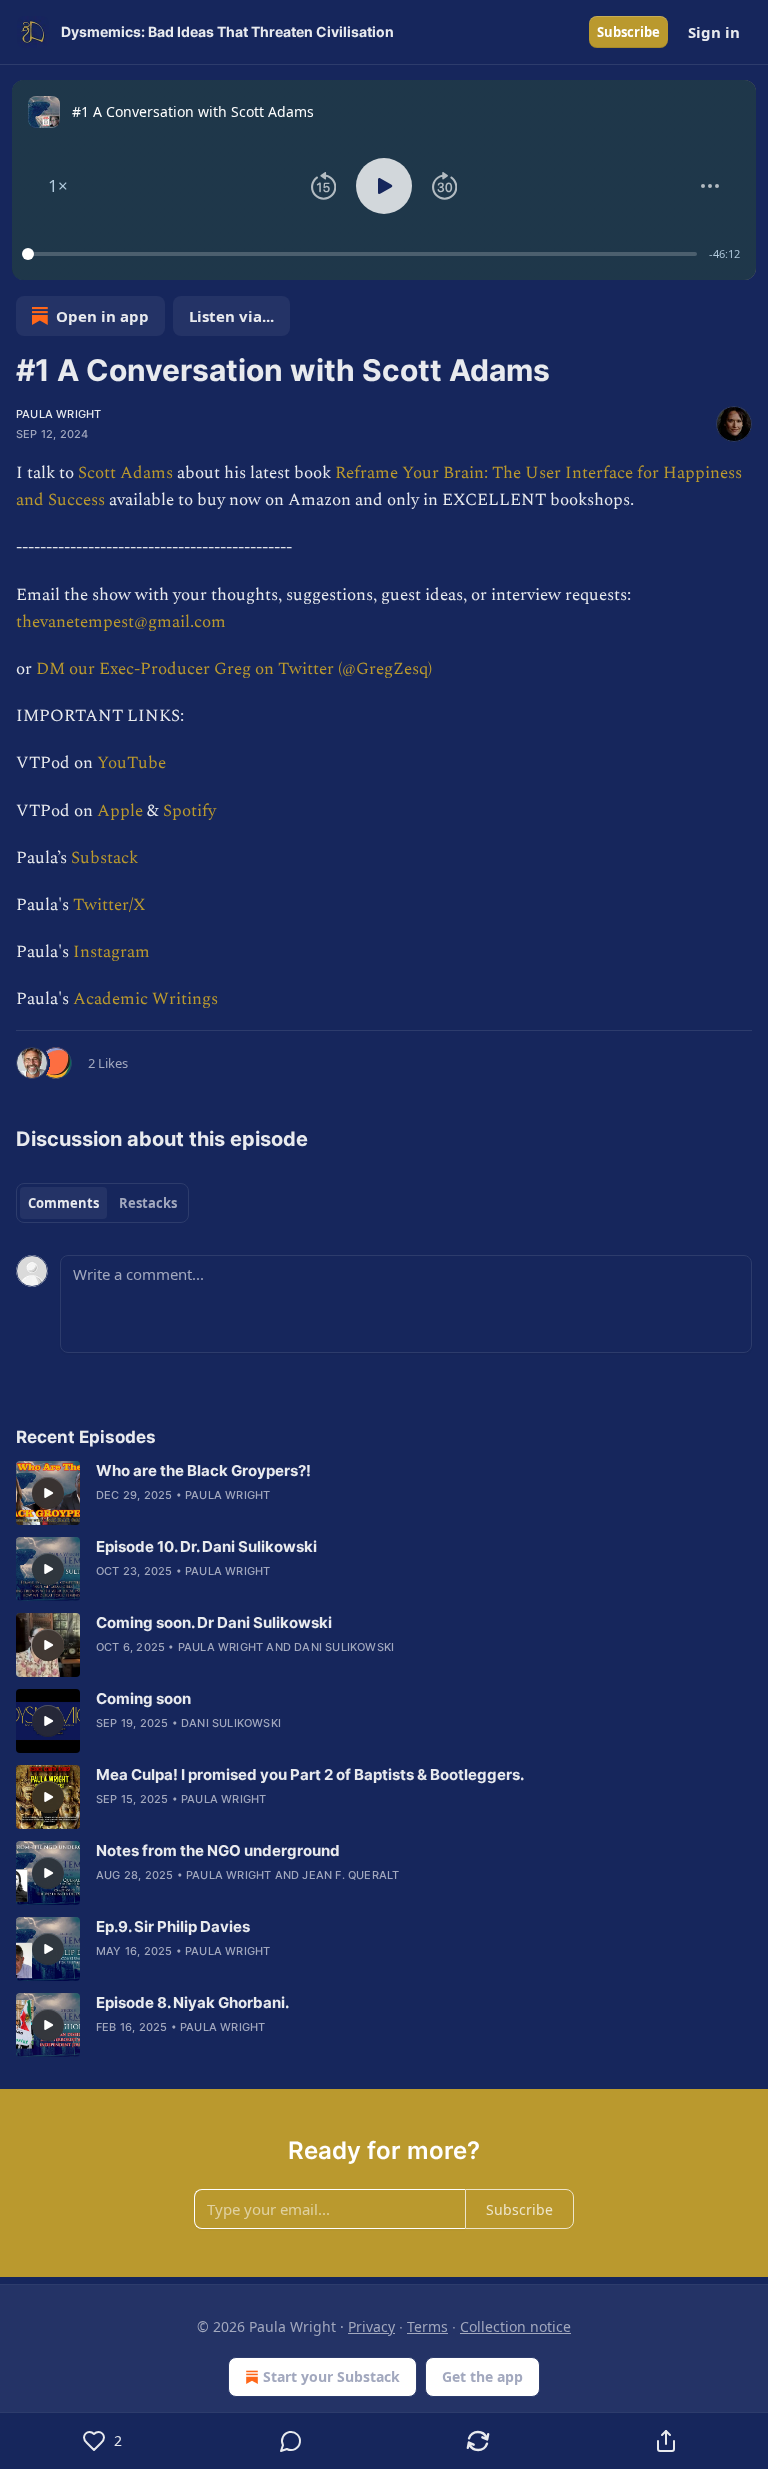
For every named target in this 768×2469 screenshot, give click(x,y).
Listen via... (231, 316)
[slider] (362, 254)
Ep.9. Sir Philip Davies (173, 1926)
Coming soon (143, 1698)
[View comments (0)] (291, 2441)
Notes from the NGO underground (218, 1850)
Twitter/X (109, 905)
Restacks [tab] (148, 1203)
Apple (120, 811)
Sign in (714, 32)
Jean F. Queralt (350, 1875)
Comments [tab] (63, 1203)
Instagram (111, 952)
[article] (384, 1493)
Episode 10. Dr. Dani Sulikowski (206, 1546)
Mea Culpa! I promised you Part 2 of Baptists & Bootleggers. (310, 1774)
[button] (58, 186)
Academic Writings (145, 999)
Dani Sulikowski (344, 1647)
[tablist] (102, 1203)
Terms (427, 2326)
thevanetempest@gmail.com (121, 622)
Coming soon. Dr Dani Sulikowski (214, 1622)
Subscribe (628, 32)
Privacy (371, 2326)
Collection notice (515, 2326)
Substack (104, 858)
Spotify (189, 811)
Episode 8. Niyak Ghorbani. (192, 2002)
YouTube (131, 763)
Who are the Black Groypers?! (203, 1470)
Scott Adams (125, 473)
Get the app (482, 2376)
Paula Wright (58, 414)
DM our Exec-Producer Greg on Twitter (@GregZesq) (234, 669)
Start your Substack (331, 2376)
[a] (48, 1493)
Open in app (102, 316)
